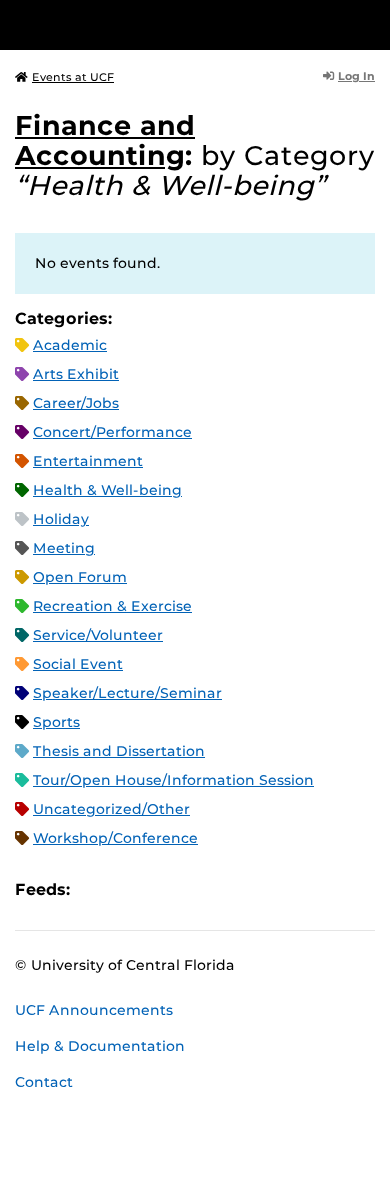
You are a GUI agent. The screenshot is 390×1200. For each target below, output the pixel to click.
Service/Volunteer (98, 635)
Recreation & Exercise (112, 606)
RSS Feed (164, 889)
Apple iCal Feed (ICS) (96, 889)
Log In (356, 76)
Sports (56, 722)
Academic (70, 345)
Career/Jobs (76, 403)
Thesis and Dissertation (119, 751)
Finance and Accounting (105, 140)
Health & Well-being (107, 490)
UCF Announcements (94, 1010)
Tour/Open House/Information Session (173, 780)
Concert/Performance (112, 432)
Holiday (61, 519)
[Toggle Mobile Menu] (370, 23)
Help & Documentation (100, 1046)
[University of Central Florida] (152, 24)
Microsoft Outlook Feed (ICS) (130, 889)
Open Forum (80, 577)
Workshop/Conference (115, 838)
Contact (44, 1082)
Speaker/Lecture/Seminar (127, 693)
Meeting (64, 548)
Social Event (78, 664)
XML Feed (198, 889)
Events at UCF (73, 77)
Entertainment (88, 461)
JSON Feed (232, 889)
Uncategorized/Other (111, 809)
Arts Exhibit (76, 374)
